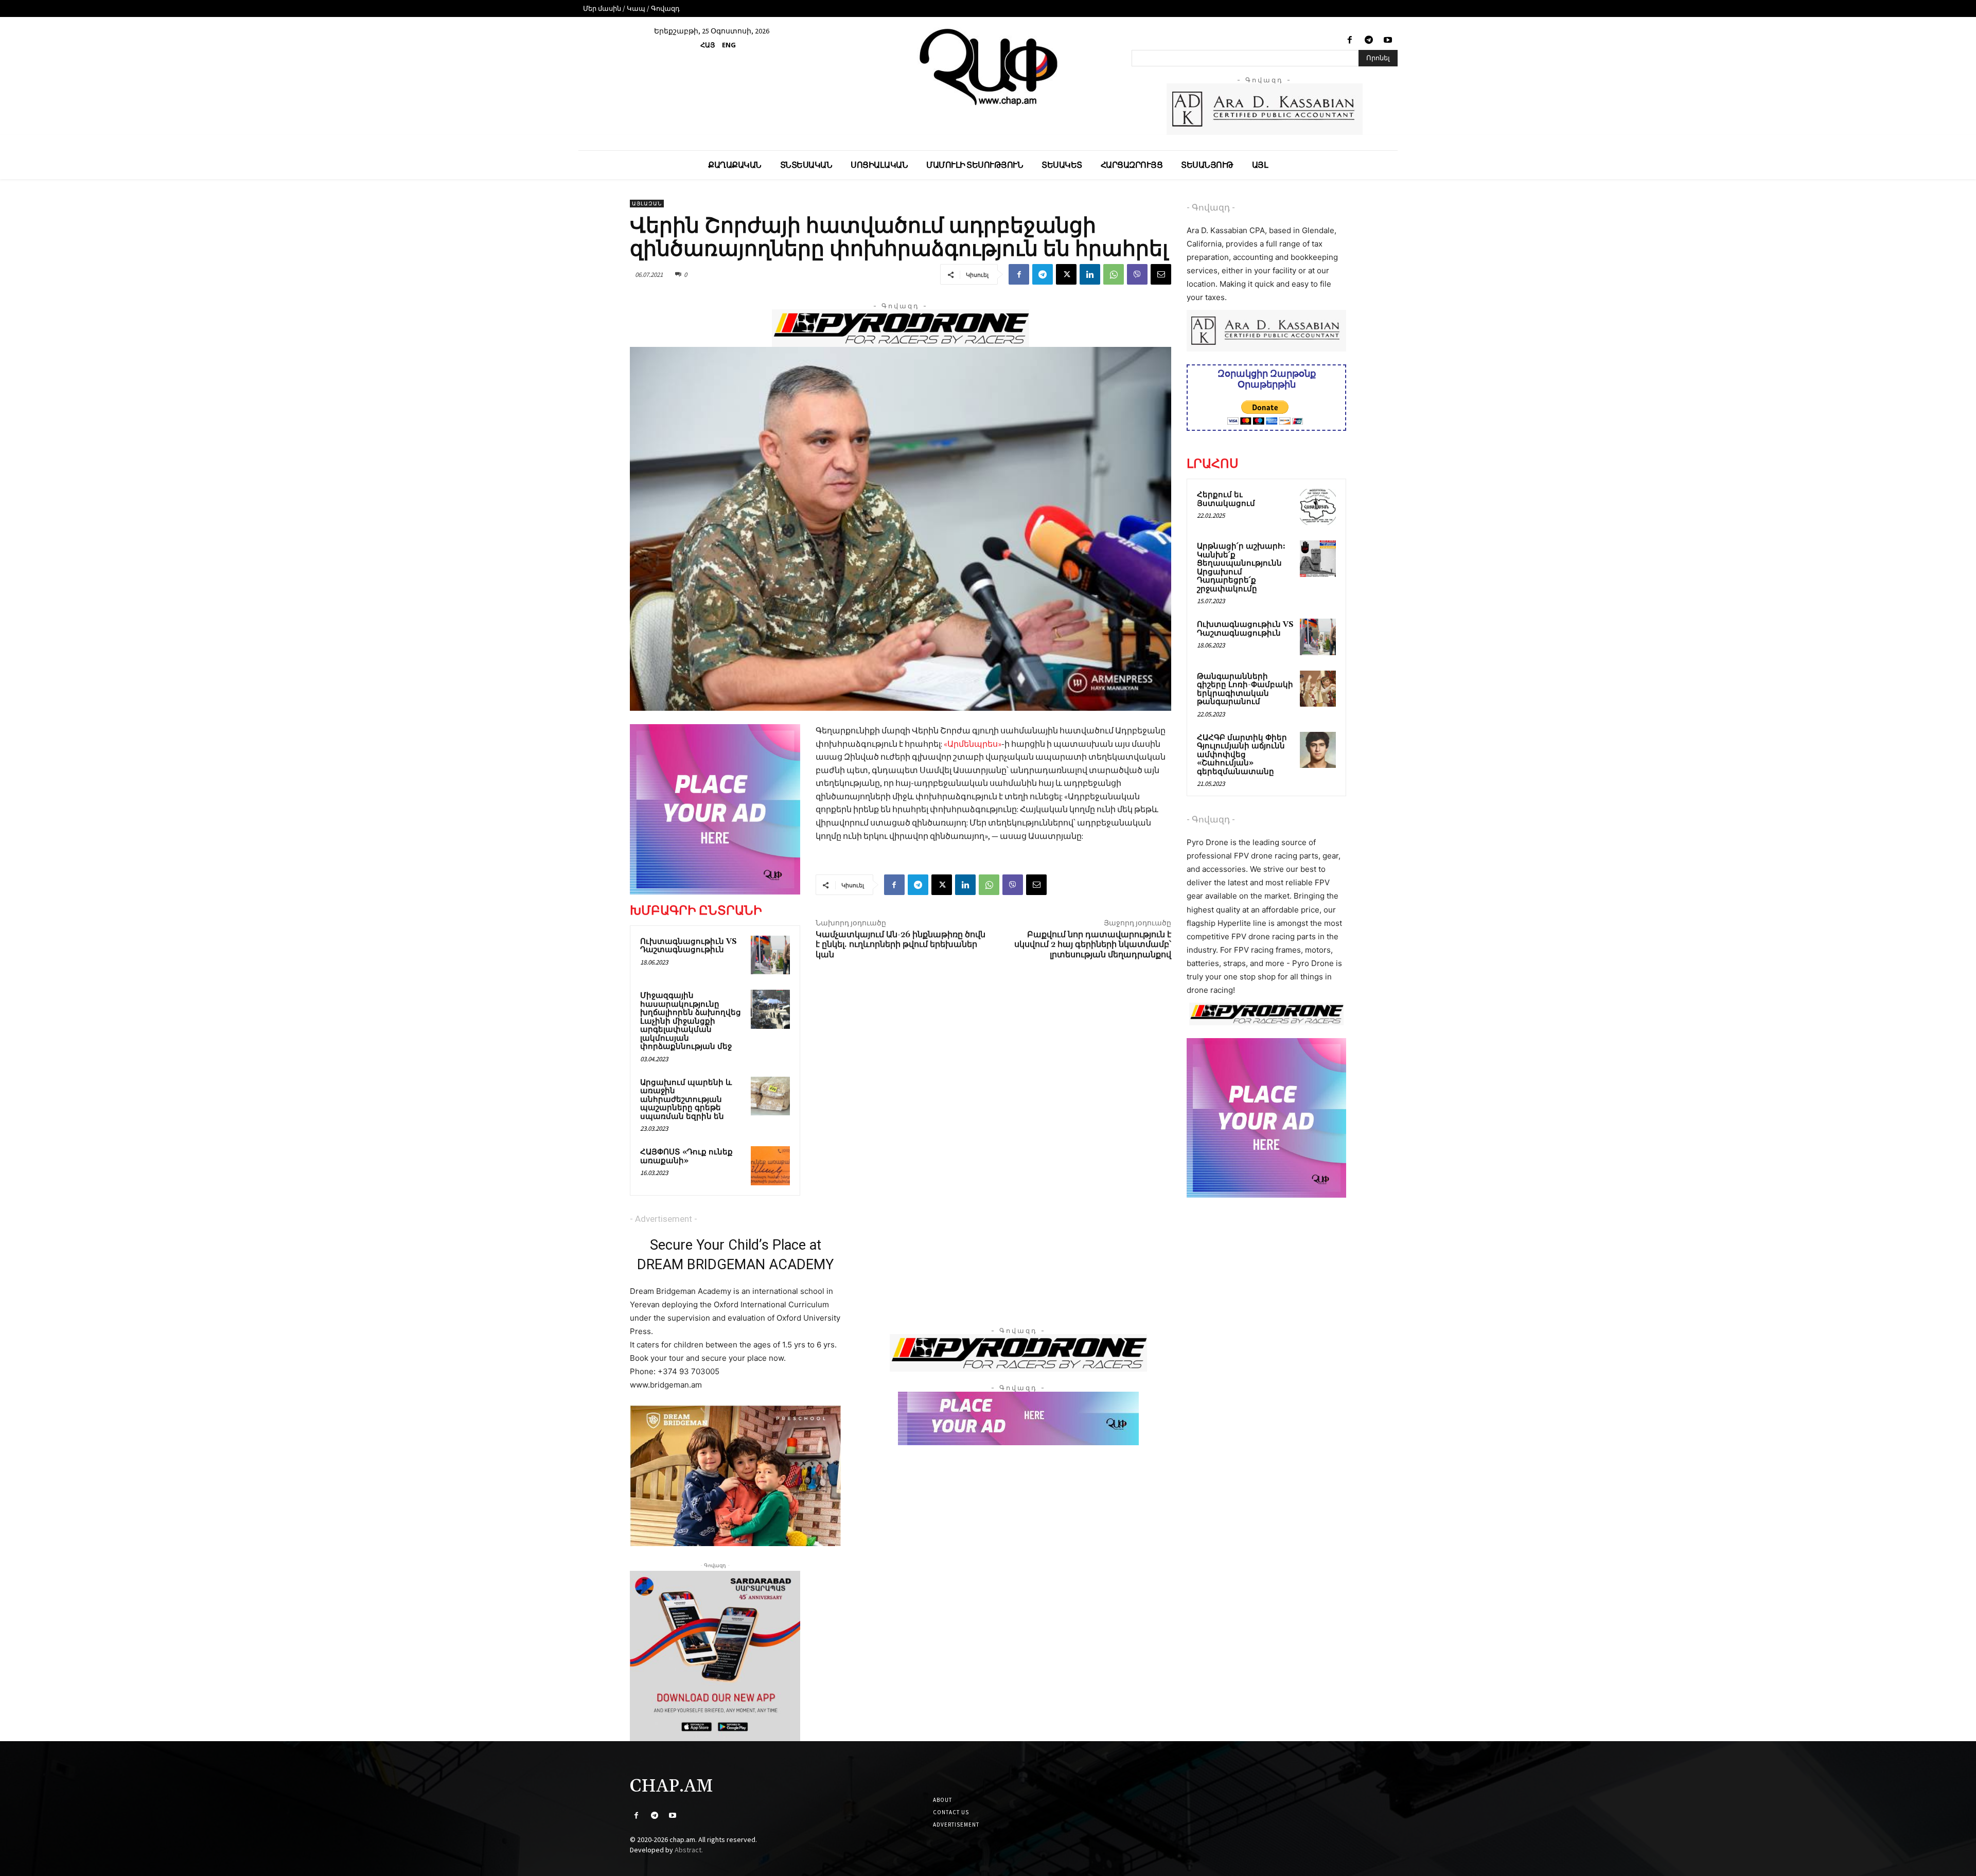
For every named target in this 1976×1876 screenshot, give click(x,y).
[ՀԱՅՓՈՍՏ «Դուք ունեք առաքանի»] (770, 1166)
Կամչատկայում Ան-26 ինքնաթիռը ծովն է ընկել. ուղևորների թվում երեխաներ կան (901, 944)
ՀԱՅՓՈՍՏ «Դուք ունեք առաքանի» (686, 1156)
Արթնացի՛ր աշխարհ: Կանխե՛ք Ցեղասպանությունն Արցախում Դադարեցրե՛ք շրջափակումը (1241, 568)
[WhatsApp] (1114, 274)
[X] (1066, 274)
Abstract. (689, 1850)
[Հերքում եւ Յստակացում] (1318, 507)
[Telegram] (1369, 40)
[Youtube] (1388, 40)
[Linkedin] (1090, 274)
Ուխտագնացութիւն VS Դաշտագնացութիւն (689, 946)
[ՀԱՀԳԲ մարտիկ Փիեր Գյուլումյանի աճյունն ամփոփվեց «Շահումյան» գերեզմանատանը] (1318, 750)
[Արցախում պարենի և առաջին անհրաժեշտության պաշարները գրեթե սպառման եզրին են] (770, 1096)
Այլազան (647, 204)
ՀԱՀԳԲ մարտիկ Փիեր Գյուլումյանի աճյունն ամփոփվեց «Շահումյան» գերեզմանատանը (1242, 755)
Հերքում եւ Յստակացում (1226, 499)
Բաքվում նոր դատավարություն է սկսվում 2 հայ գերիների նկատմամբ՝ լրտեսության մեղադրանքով (1093, 944)
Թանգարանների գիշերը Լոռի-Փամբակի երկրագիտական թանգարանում (1245, 689)
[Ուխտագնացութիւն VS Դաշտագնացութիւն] (770, 955)
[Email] (1161, 274)
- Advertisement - (664, 1219)
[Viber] (1137, 274)
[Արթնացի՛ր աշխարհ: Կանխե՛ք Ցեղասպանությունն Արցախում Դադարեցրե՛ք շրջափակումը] (1318, 558)
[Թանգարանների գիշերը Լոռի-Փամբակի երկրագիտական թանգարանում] (1318, 689)
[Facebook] (1349, 40)
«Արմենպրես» (973, 744)
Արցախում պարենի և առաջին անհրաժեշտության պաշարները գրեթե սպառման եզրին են (686, 1100)
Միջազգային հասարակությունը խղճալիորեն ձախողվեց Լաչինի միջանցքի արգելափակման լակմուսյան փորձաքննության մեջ (691, 1021)
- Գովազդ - (1211, 207)
